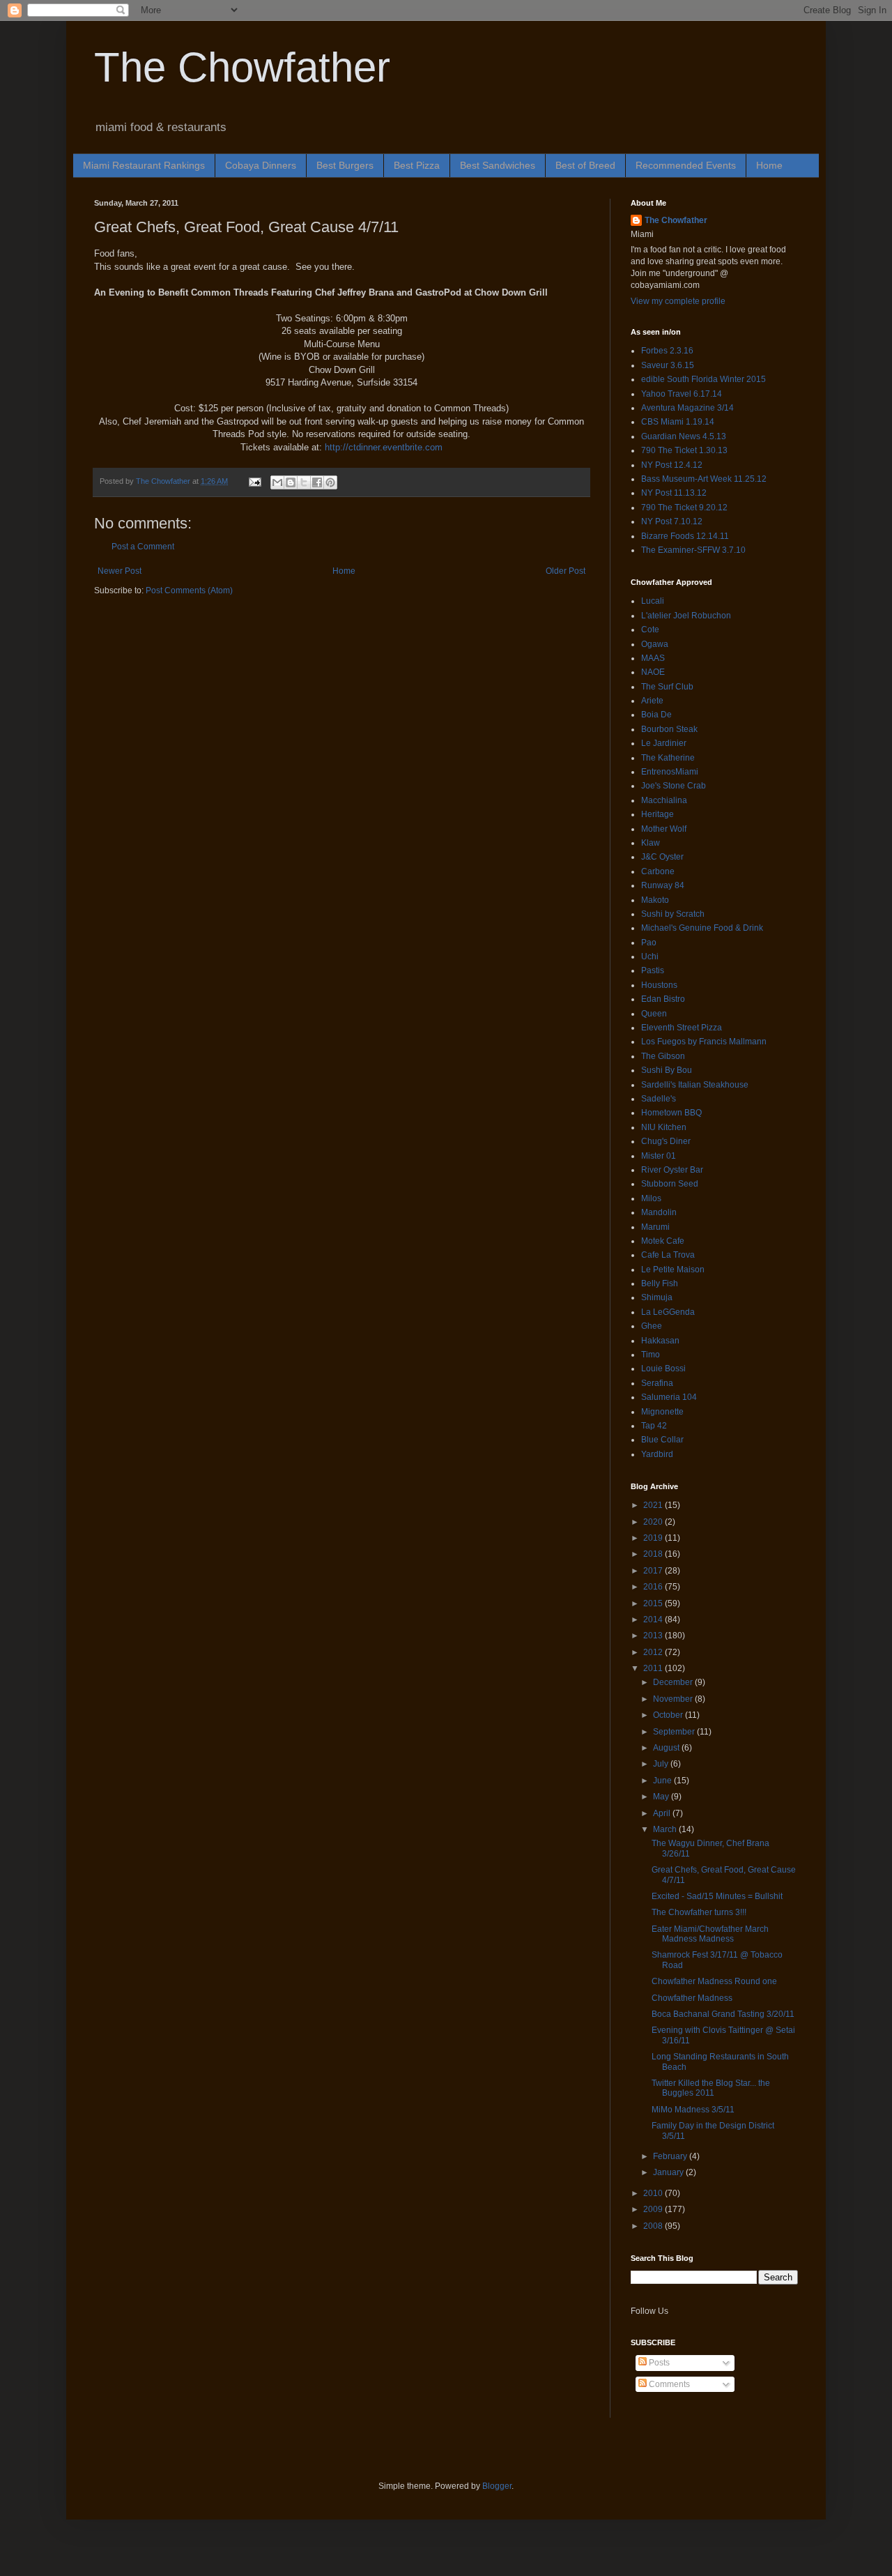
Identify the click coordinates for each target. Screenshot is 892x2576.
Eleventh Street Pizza (682, 1028)
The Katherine (668, 758)
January (669, 2172)
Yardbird (657, 1454)
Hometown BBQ (671, 1113)
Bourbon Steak (669, 729)
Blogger (497, 2486)
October (669, 1715)
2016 (654, 1587)
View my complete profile (678, 301)
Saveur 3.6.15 (668, 365)
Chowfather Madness (692, 1998)
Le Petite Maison (673, 1270)
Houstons (659, 985)
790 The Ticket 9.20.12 (684, 508)
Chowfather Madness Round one (714, 1981)
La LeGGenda (668, 1312)
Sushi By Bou (667, 1070)
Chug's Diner (666, 1141)
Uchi (650, 957)
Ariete (652, 701)
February (671, 2156)
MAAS (653, 658)
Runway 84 (663, 885)
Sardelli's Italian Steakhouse (695, 1085)
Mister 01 (659, 1156)
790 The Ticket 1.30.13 (684, 450)
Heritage (658, 814)
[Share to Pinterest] (330, 482)
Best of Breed (585, 165)
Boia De (656, 715)
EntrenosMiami (670, 772)
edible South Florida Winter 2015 (703, 379)
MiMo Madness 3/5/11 (693, 2110)
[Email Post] (254, 481)
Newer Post (120, 571)
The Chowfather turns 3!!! (699, 1912)
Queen (654, 1014)
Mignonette (662, 1412)
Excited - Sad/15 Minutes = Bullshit (717, 1896)
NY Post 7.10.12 (672, 521)
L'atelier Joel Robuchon (686, 616)
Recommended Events (686, 165)
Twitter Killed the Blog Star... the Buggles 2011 (711, 2088)
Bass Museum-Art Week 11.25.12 (704, 479)
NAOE (653, 672)
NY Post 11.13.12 (674, 493)
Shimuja (657, 1297)
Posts (658, 2363)
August (667, 1748)
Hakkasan (660, 1341)
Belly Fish (660, 1283)
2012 (654, 1652)
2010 (654, 2193)
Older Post (566, 571)
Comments (668, 2384)
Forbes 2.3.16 (667, 351)
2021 (654, 1505)
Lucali (653, 601)
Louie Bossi (663, 1369)
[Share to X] (304, 482)
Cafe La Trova (668, 1255)
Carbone (658, 871)
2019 (654, 1538)
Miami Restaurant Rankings (144, 165)
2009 (654, 2209)
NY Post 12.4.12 (672, 465)
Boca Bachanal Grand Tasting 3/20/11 (723, 2014)
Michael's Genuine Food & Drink (702, 928)
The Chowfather (242, 67)
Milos (651, 1198)
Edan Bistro (663, 999)
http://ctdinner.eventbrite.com (384, 447)
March (666, 1829)
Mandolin (659, 1212)
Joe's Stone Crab (674, 786)
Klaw (651, 843)
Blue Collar (662, 1440)
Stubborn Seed (670, 1184)
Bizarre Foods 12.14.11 (685, 536)
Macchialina (664, 800)
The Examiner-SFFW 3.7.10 (693, 550)
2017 (654, 1571)
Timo (651, 1355)
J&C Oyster (662, 857)
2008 (654, 2226)
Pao (649, 943)
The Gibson (663, 1056)
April (663, 1813)
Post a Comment (143, 547)
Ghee (652, 1326)
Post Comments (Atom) (189, 590)
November (674, 1699)
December (674, 1682)
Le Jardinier (664, 743)
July (662, 1764)
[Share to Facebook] (317, 482)
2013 (654, 1636)
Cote (650, 630)
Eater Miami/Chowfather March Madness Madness (710, 1934)
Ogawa (655, 644)
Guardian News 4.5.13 (684, 436)
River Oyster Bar (672, 1170)
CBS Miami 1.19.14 (678, 422)
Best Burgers (345, 165)
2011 (654, 1668)
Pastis (653, 970)
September (675, 1732)
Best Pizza (417, 165)
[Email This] (277, 482)
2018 (654, 1554)
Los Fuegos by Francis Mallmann (704, 1042)
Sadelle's (659, 1099)
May (662, 1797)
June (663, 1781)
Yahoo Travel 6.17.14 (682, 394)
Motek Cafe (663, 1241)
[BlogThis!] (291, 482)
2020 (654, 1522)
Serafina (657, 1383)
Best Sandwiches (498, 165)
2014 (654, 1619)
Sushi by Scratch (673, 914)
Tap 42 (654, 1426)
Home (769, 165)
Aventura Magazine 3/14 (687, 408)
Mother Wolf (664, 829)
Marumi (655, 1227)
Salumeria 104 (669, 1397)
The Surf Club (667, 687)
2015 (654, 1603)
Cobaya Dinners (261, 165)
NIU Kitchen (664, 1127)
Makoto (655, 900)
